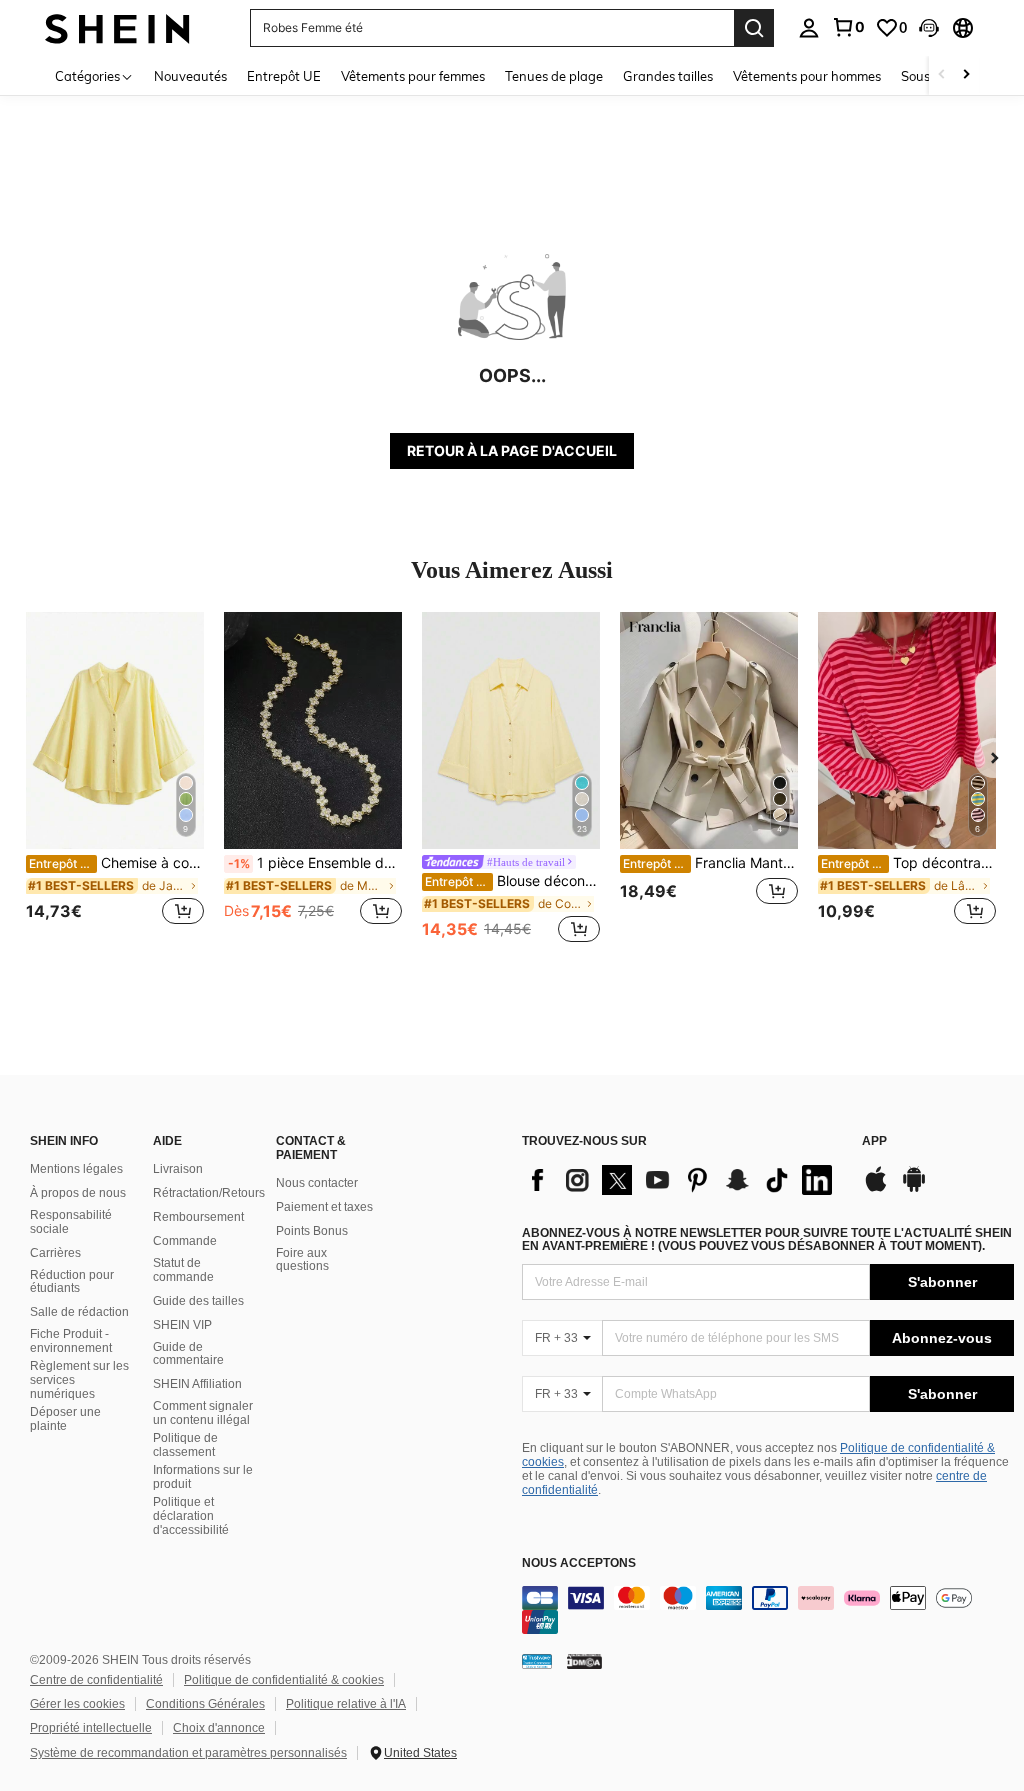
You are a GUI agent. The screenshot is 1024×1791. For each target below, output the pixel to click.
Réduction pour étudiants (72, 1282)
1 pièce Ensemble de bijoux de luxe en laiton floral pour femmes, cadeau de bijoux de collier (315, 863)
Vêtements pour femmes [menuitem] (413, 76)
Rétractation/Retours (209, 1193)
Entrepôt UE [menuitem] (284, 76)
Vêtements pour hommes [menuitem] (807, 76)
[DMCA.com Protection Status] (584, 1661)
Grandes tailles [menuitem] (668, 76)
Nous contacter (317, 1183)
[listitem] (115, 779)
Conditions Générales (205, 1704)
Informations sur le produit (203, 1477)
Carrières (55, 1253)
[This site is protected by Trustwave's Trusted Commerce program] (537, 1661)
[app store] (876, 1189)
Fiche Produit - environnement (71, 1341)
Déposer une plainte (65, 1419)
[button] (929, 28)
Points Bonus (312, 1231)
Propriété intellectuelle (91, 1728)
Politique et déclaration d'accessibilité (191, 1516)
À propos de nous (78, 1193)
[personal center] (809, 28)
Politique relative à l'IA (346, 1704)
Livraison (178, 1169)
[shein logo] (117, 27)
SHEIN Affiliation (197, 1384)
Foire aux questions (302, 1260)
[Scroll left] (942, 75)
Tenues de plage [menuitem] (554, 76)
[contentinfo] (768, 1610)
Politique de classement (185, 1445)
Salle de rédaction (79, 1312)
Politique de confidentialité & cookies (284, 1680)
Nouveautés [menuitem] (190, 76)
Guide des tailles (198, 1301)
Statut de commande (183, 1270)
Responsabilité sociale (71, 1222)
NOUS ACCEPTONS (579, 1563)
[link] (848, 27)
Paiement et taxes (324, 1207)
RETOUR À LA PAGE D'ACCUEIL (512, 450)
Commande (185, 1241)
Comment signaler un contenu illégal (203, 1413)
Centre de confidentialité (96, 1680)
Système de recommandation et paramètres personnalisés (188, 1753)
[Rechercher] (754, 28)
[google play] (914, 1189)
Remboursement (198, 1217)
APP (874, 1141)
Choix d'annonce (219, 1728)
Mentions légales (76, 1169)
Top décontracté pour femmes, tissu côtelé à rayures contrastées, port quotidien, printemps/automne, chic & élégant (908, 863)
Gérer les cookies (77, 1704)
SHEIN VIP (182, 1325)
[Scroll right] (966, 75)
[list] (682, 1180)
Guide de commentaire (188, 1354)
